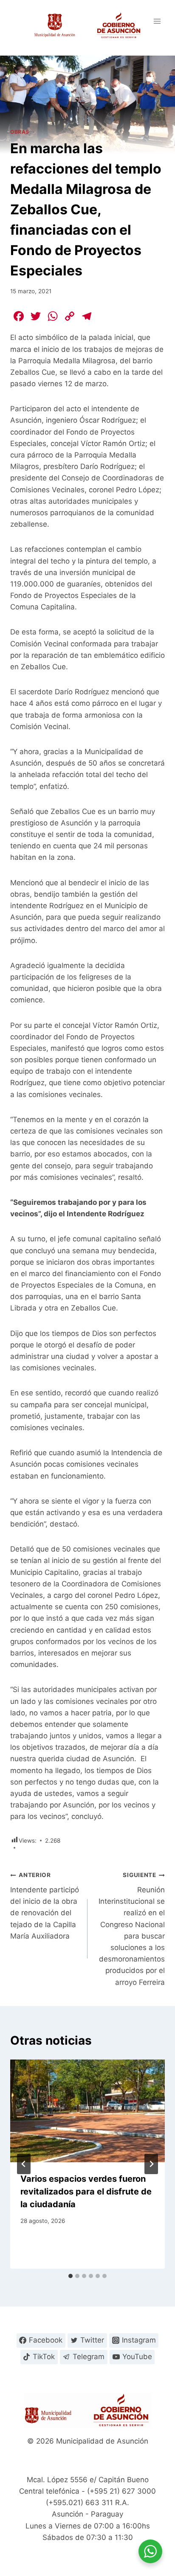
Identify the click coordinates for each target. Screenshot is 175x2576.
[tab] (71, 2276)
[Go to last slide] (24, 2164)
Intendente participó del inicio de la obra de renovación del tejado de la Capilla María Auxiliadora (45, 1906)
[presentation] (87, 2111)
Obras (20, 132)
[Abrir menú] (157, 21)
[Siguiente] (151, 2164)
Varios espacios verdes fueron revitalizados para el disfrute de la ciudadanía (86, 2192)
